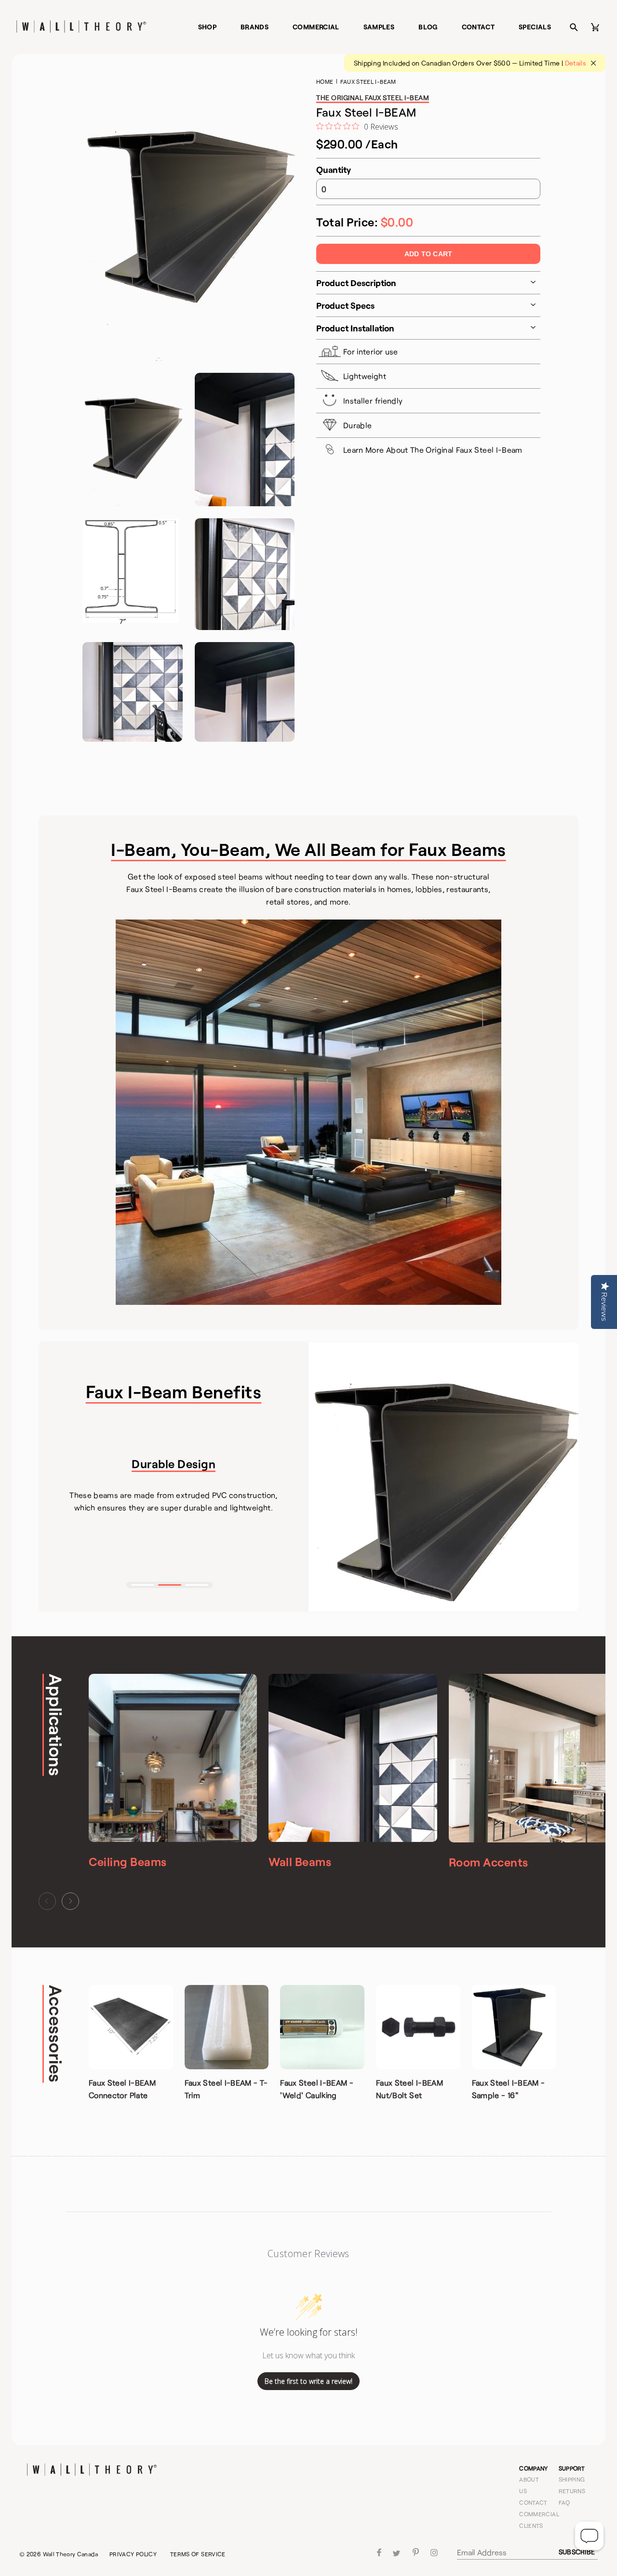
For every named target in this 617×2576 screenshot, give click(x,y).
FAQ (564, 2502)
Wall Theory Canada (70, 2554)
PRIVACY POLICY (133, 2554)
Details (576, 63)
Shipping (572, 2479)
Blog (428, 27)
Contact (478, 27)
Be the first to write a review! (308, 2381)
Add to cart (428, 254)
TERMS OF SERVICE (198, 2554)
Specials (535, 27)
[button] (143, 1585)
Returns (572, 2491)
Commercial (316, 27)
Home (325, 81)
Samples (379, 27)
